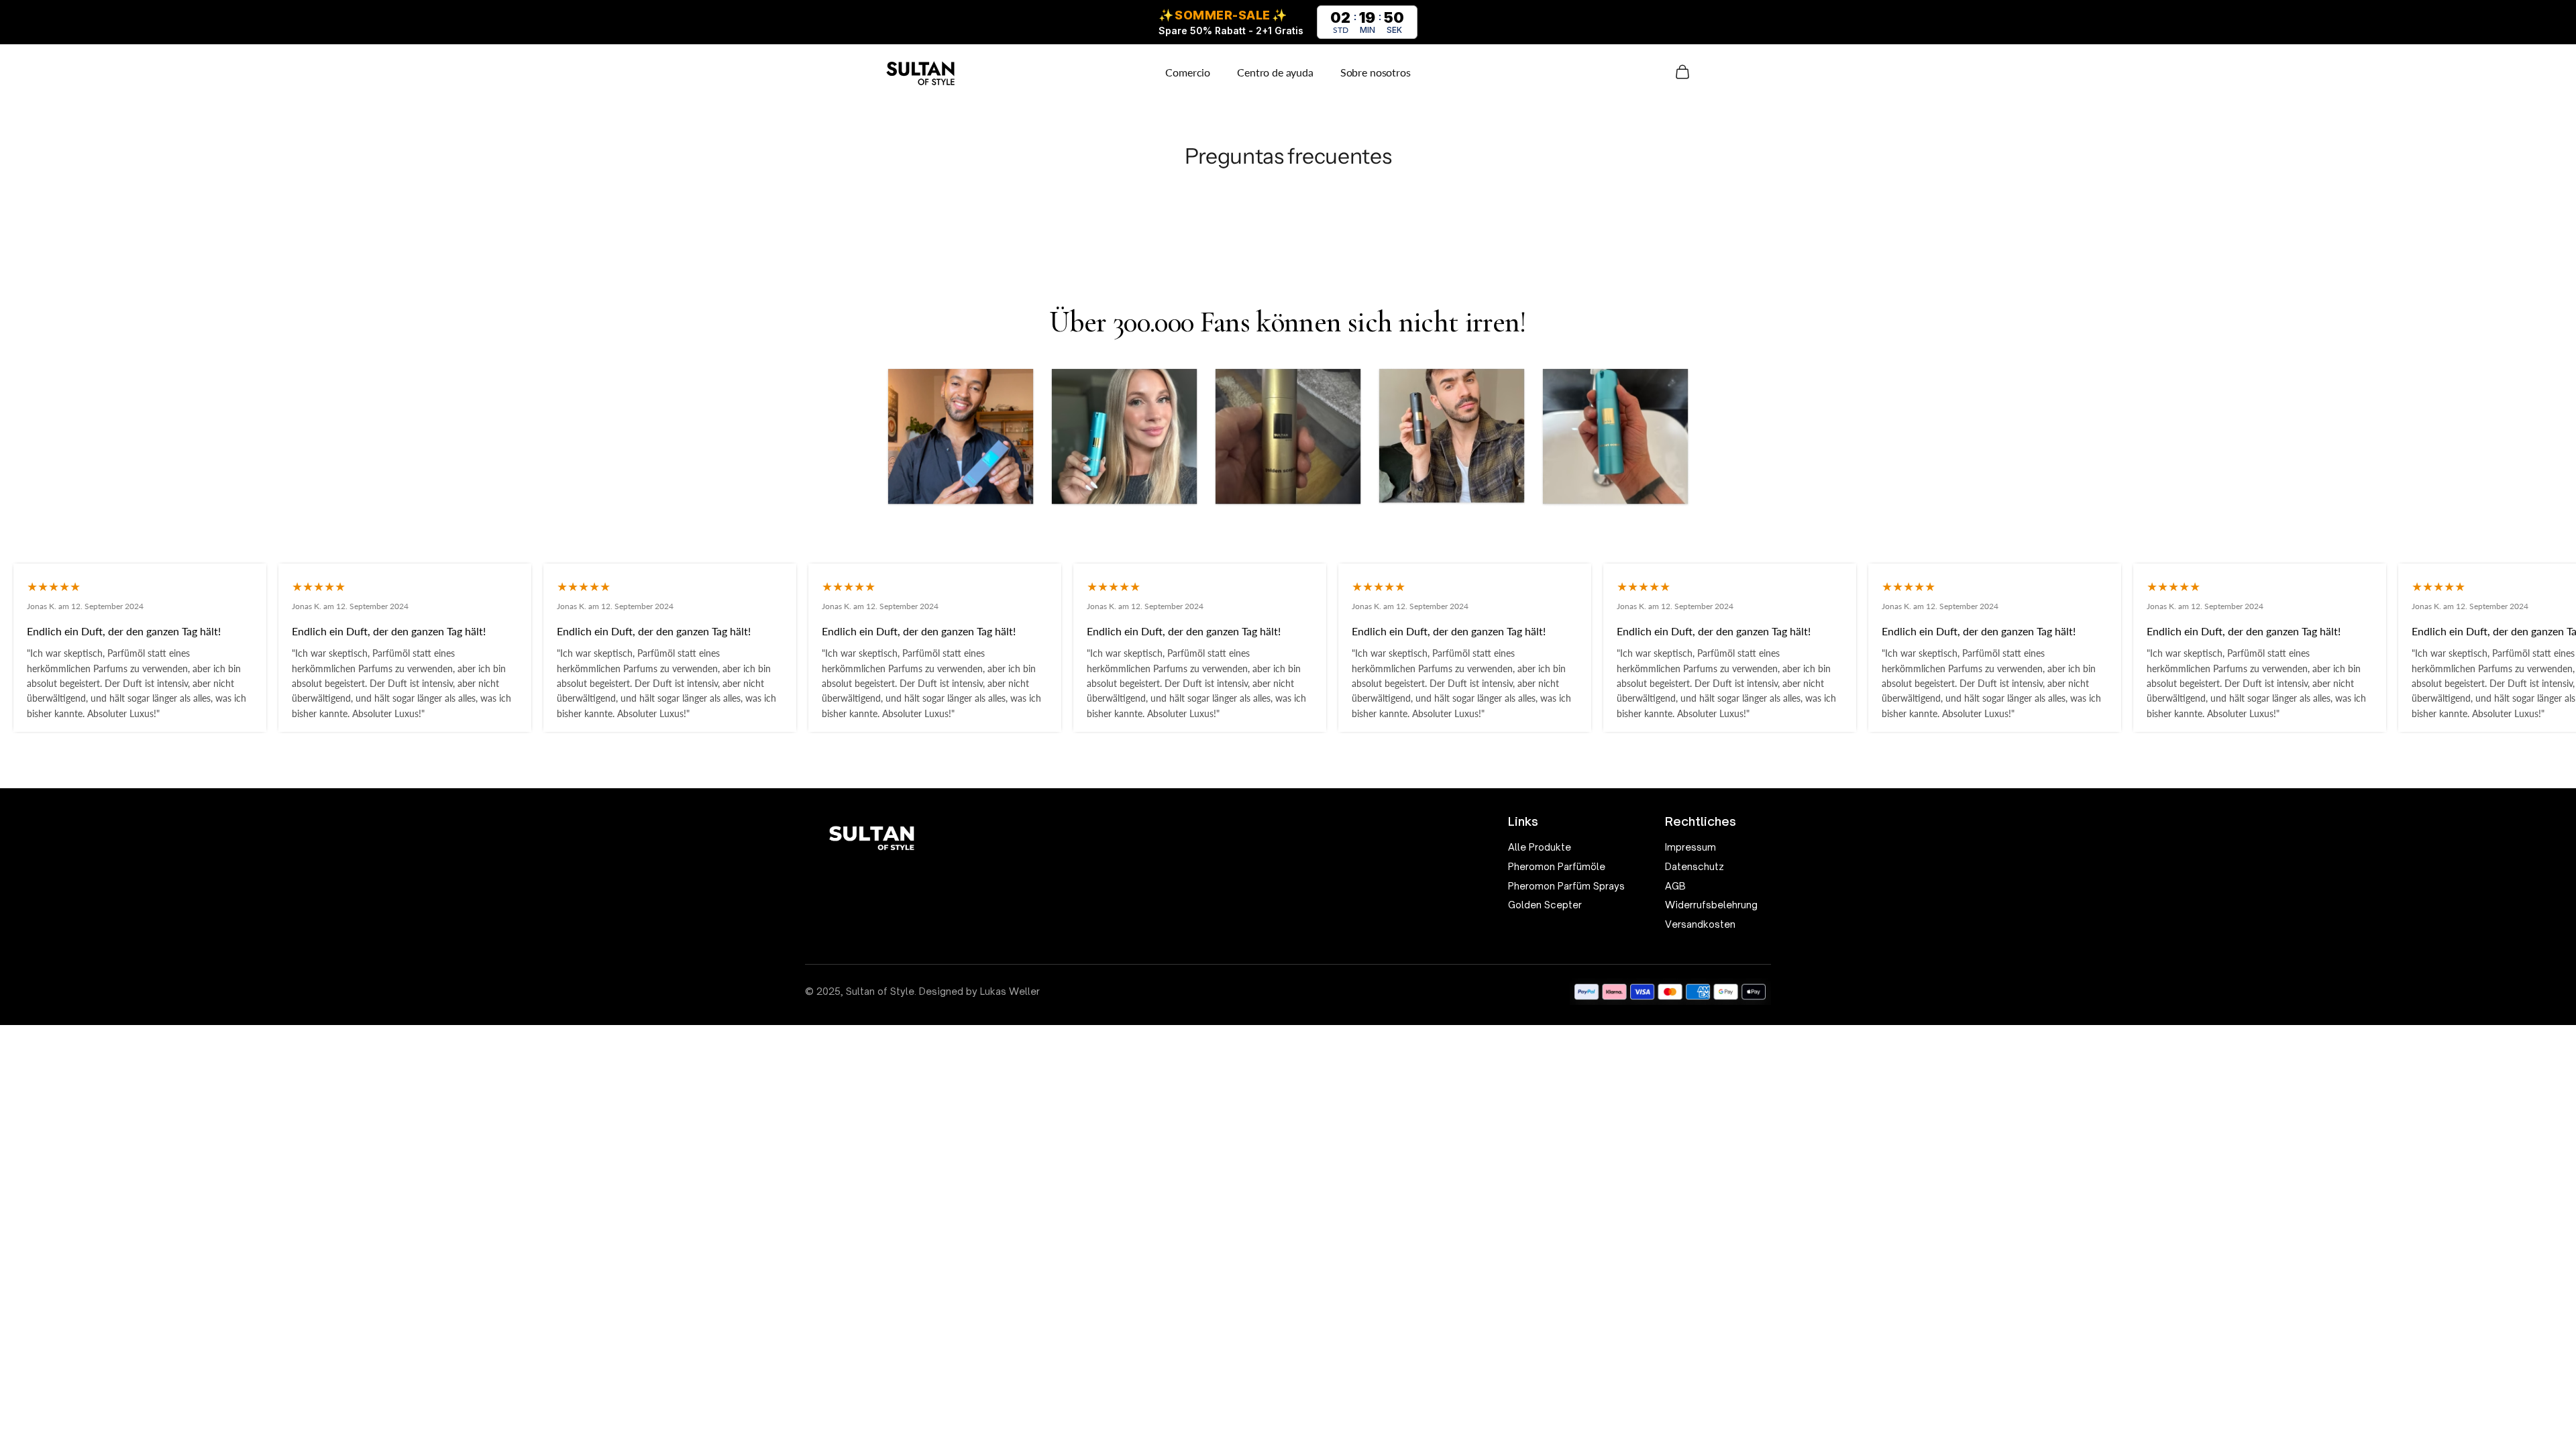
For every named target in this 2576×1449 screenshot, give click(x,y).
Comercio (1188, 72)
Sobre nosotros (1376, 72)
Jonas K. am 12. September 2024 (85, 606)
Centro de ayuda (1275, 72)
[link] (1566, 848)
